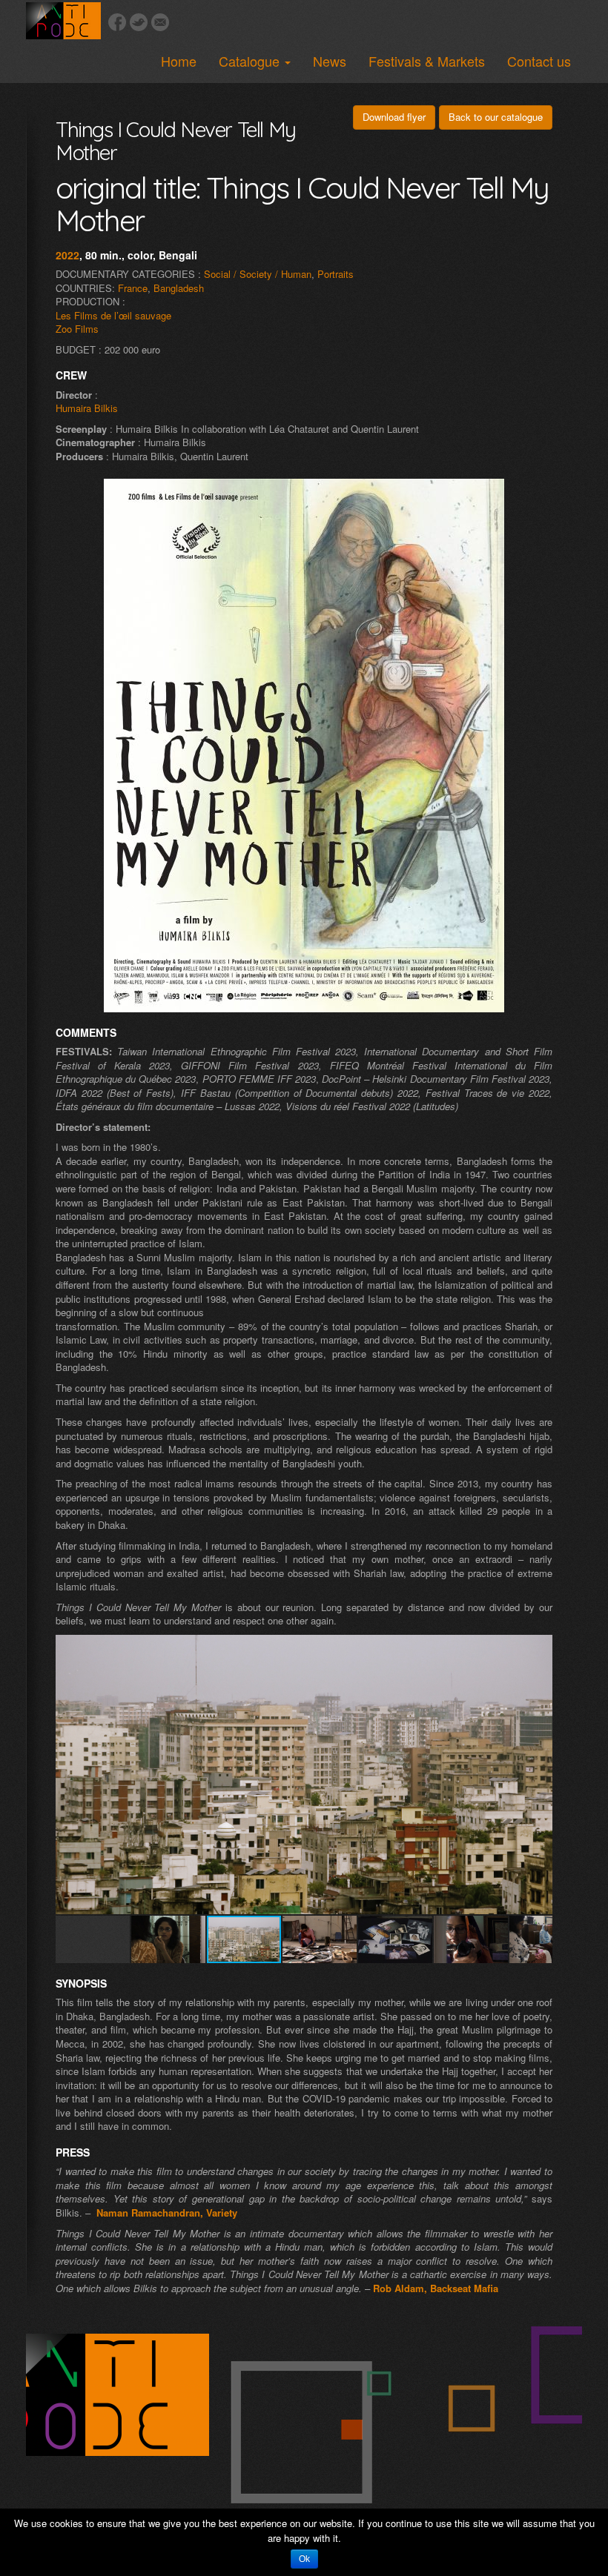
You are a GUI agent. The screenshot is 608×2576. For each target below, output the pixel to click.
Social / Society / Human (258, 274)
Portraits (336, 274)
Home (179, 61)
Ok (304, 2559)
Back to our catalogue (496, 117)
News (330, 61)
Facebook (117, 22)
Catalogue (251, 61)
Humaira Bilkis (87, 408)
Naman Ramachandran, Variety (167, 2212)
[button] (539, 1648)
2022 (67, 255)
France (133, 288)
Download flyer (394, 117)
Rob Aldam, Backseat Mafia (436, 2288)
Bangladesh (179, 288)
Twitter (139, 22)
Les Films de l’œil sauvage (113, 315)
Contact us (539, 61)
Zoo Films (77, 329)
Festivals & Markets (427, 61)
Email (160, 22)
